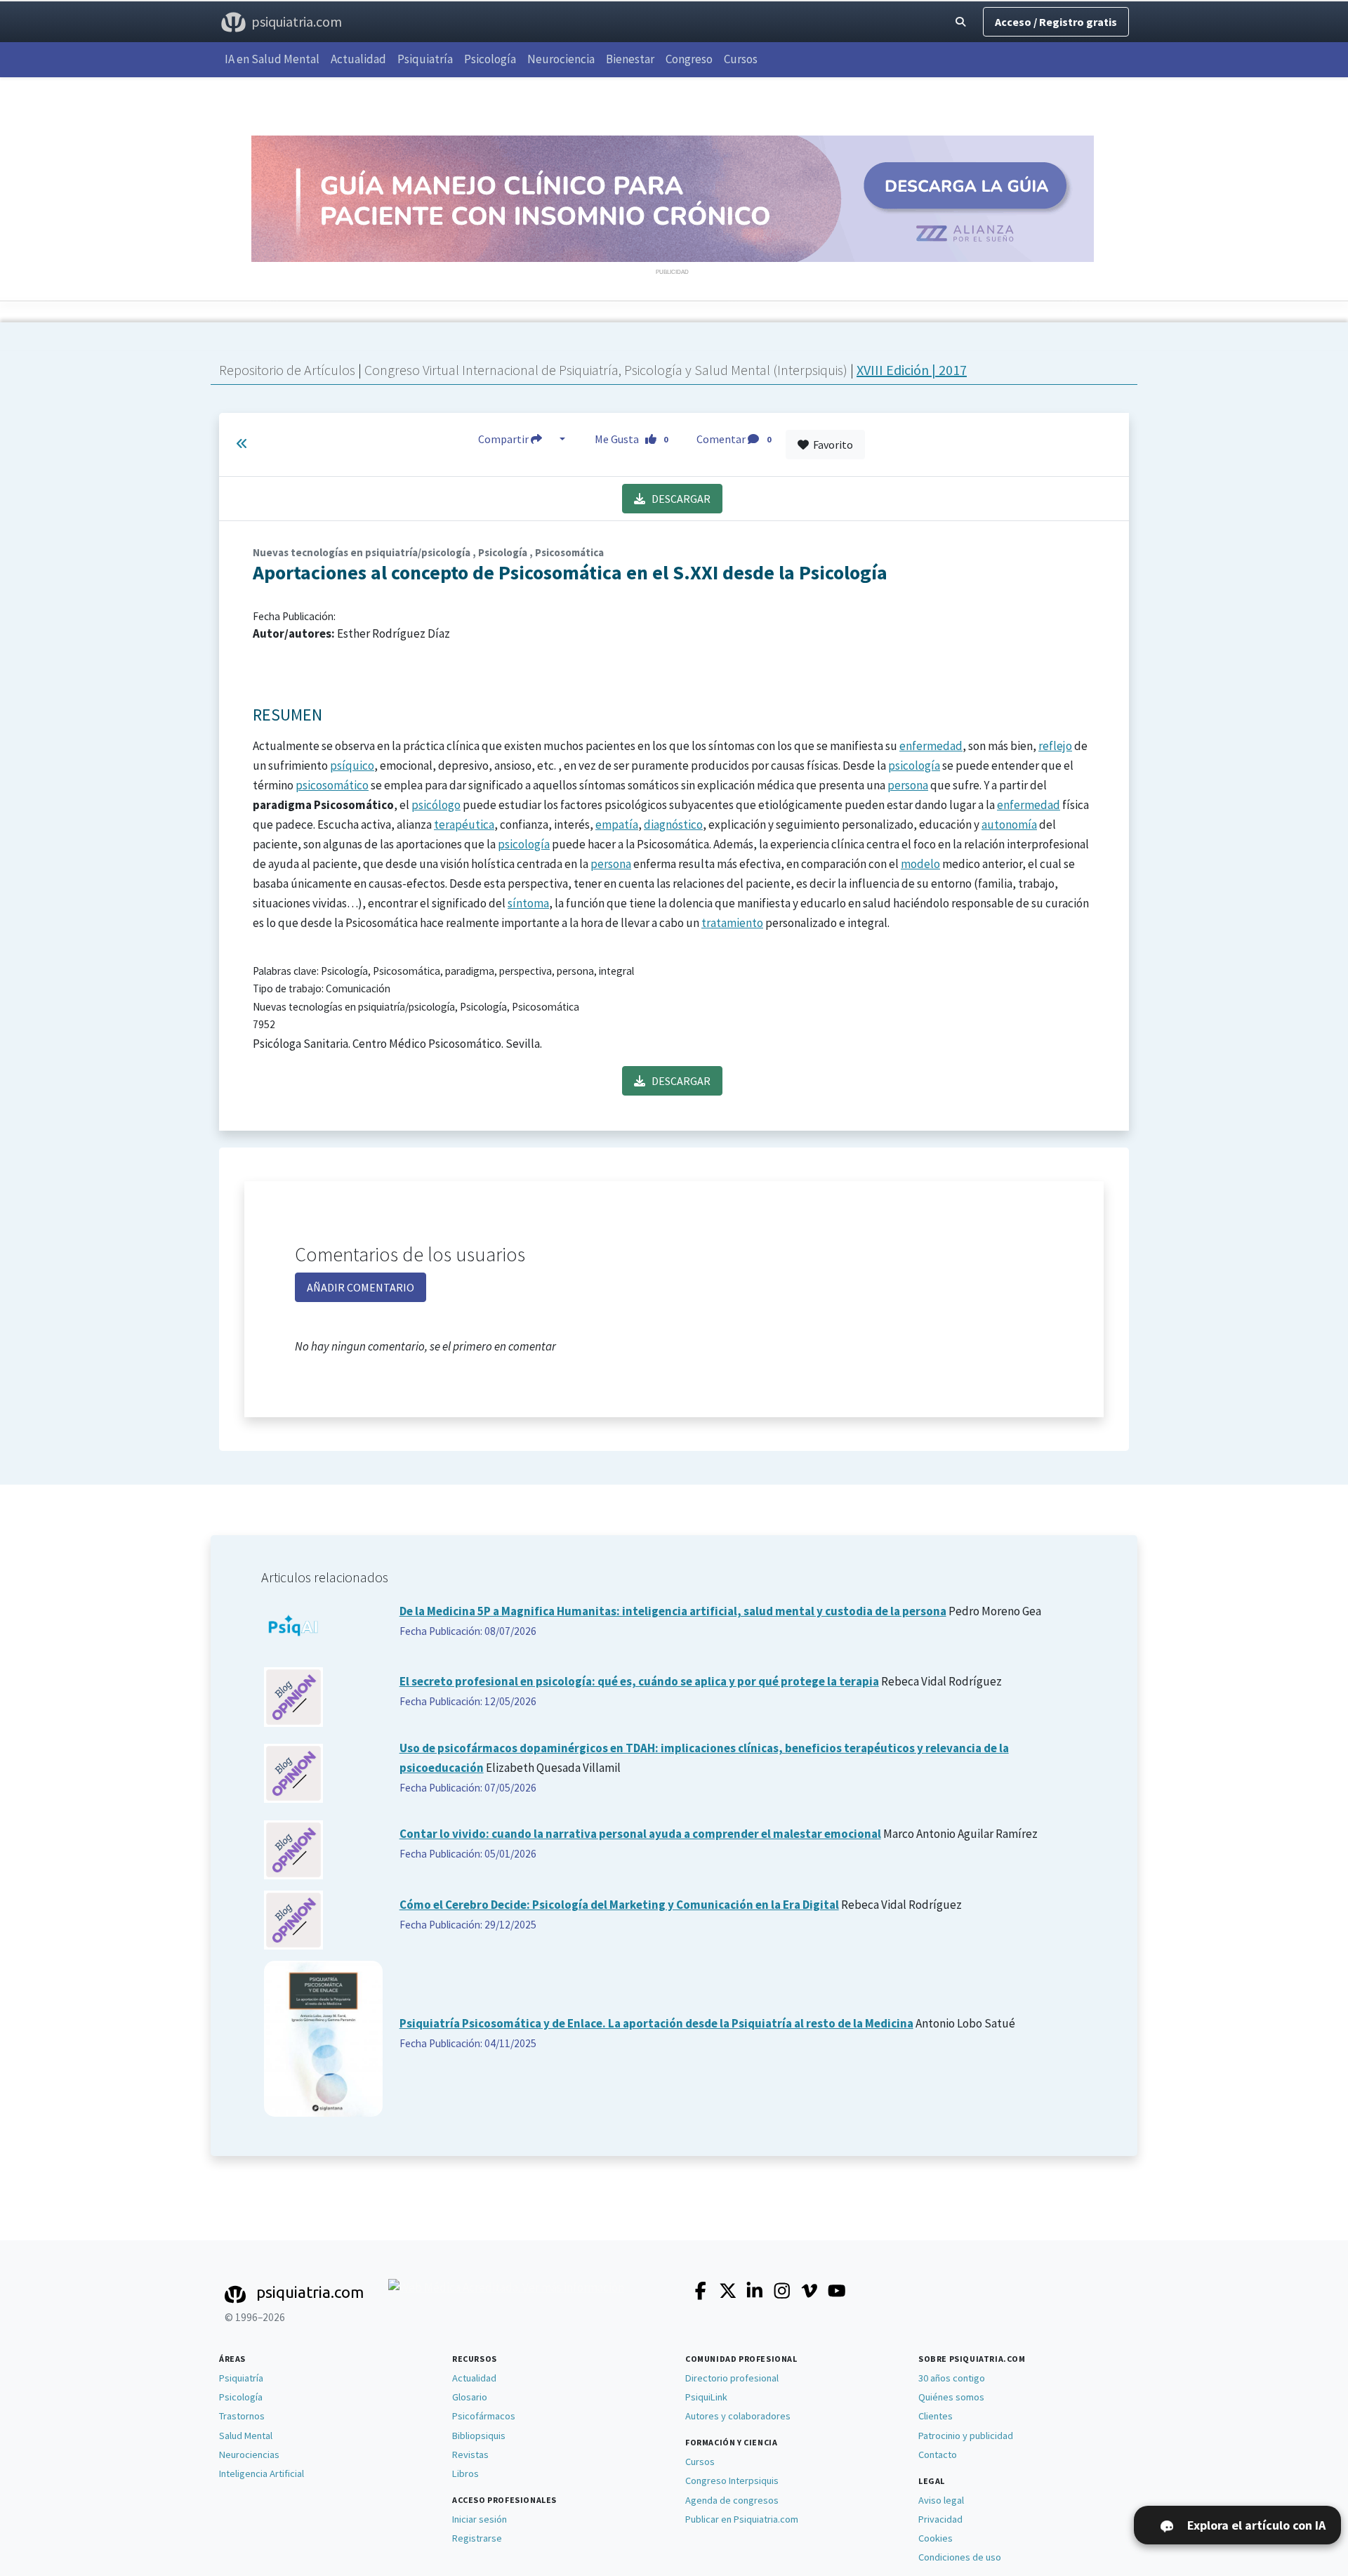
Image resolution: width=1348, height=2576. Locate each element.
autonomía (1009, 824)
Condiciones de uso (960, 2557)
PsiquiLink (706, 2397)
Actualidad (358, 59)
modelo (920, 864)
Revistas (470, 2455)
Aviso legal (941, 2500)
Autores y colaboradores (738, 2416)
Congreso (689, 59)
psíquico (352, 765)
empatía (617, 824)
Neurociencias (249, 2455)
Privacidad (940, 2519)
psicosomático (332, 785)
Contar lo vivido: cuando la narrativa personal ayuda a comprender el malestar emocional (640, 1834)
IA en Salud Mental (272, 59)
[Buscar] (960, 22)
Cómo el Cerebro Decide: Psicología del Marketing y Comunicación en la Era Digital (619, 1905)
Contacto (938, 2455)
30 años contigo (952, 2378)
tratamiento (732, 923)
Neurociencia (561, 59)
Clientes (936, 2416)
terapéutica (464, 824)
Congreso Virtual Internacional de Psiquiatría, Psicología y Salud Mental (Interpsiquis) (607, 370)
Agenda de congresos (732, 2500)
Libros (465, 2473)
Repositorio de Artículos (287, 370)
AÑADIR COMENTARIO (361, 1287)
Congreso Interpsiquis (732, 2480)
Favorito (831, 445)
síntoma (528, 903)
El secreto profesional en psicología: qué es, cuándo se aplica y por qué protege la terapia (639, 1681)
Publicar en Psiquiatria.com (742, 2519)
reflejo (1055, 746)
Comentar (734, 439)
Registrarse (477, 2538)
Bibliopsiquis (479, 2436)
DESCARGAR (678, 499)
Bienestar (630, 59)
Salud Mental (246, 2436)
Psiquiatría (425, 59)
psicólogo (436, 805)
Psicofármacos (484, 2416)
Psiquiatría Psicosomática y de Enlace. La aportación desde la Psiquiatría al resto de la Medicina (656, 2023)
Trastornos (242, 2416)
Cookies (936, 2538)
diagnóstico (673, 824)
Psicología (490, 59)
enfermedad (931, 746)
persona (908, 785)
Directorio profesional (732, 2378)
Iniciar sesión (480, 2519)
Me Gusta (632, 439)
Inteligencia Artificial (262, 2473)
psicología (914, 765)
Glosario (470, 2397)
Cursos (741, 59)
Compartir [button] (504, 439)
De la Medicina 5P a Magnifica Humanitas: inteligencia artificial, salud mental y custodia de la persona (673, 1611)
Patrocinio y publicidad (966, 2436)
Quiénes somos (951, 2397)
